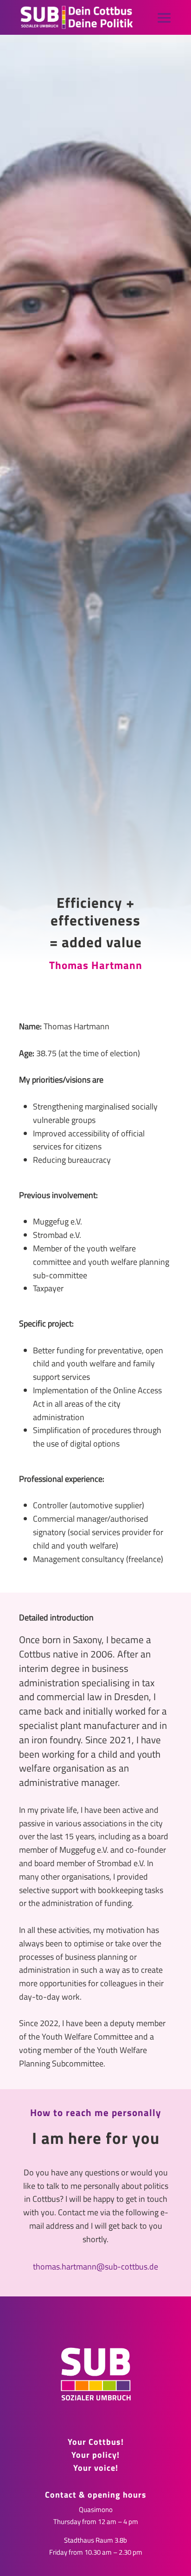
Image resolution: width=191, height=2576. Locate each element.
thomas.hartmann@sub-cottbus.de (95, 2267)
